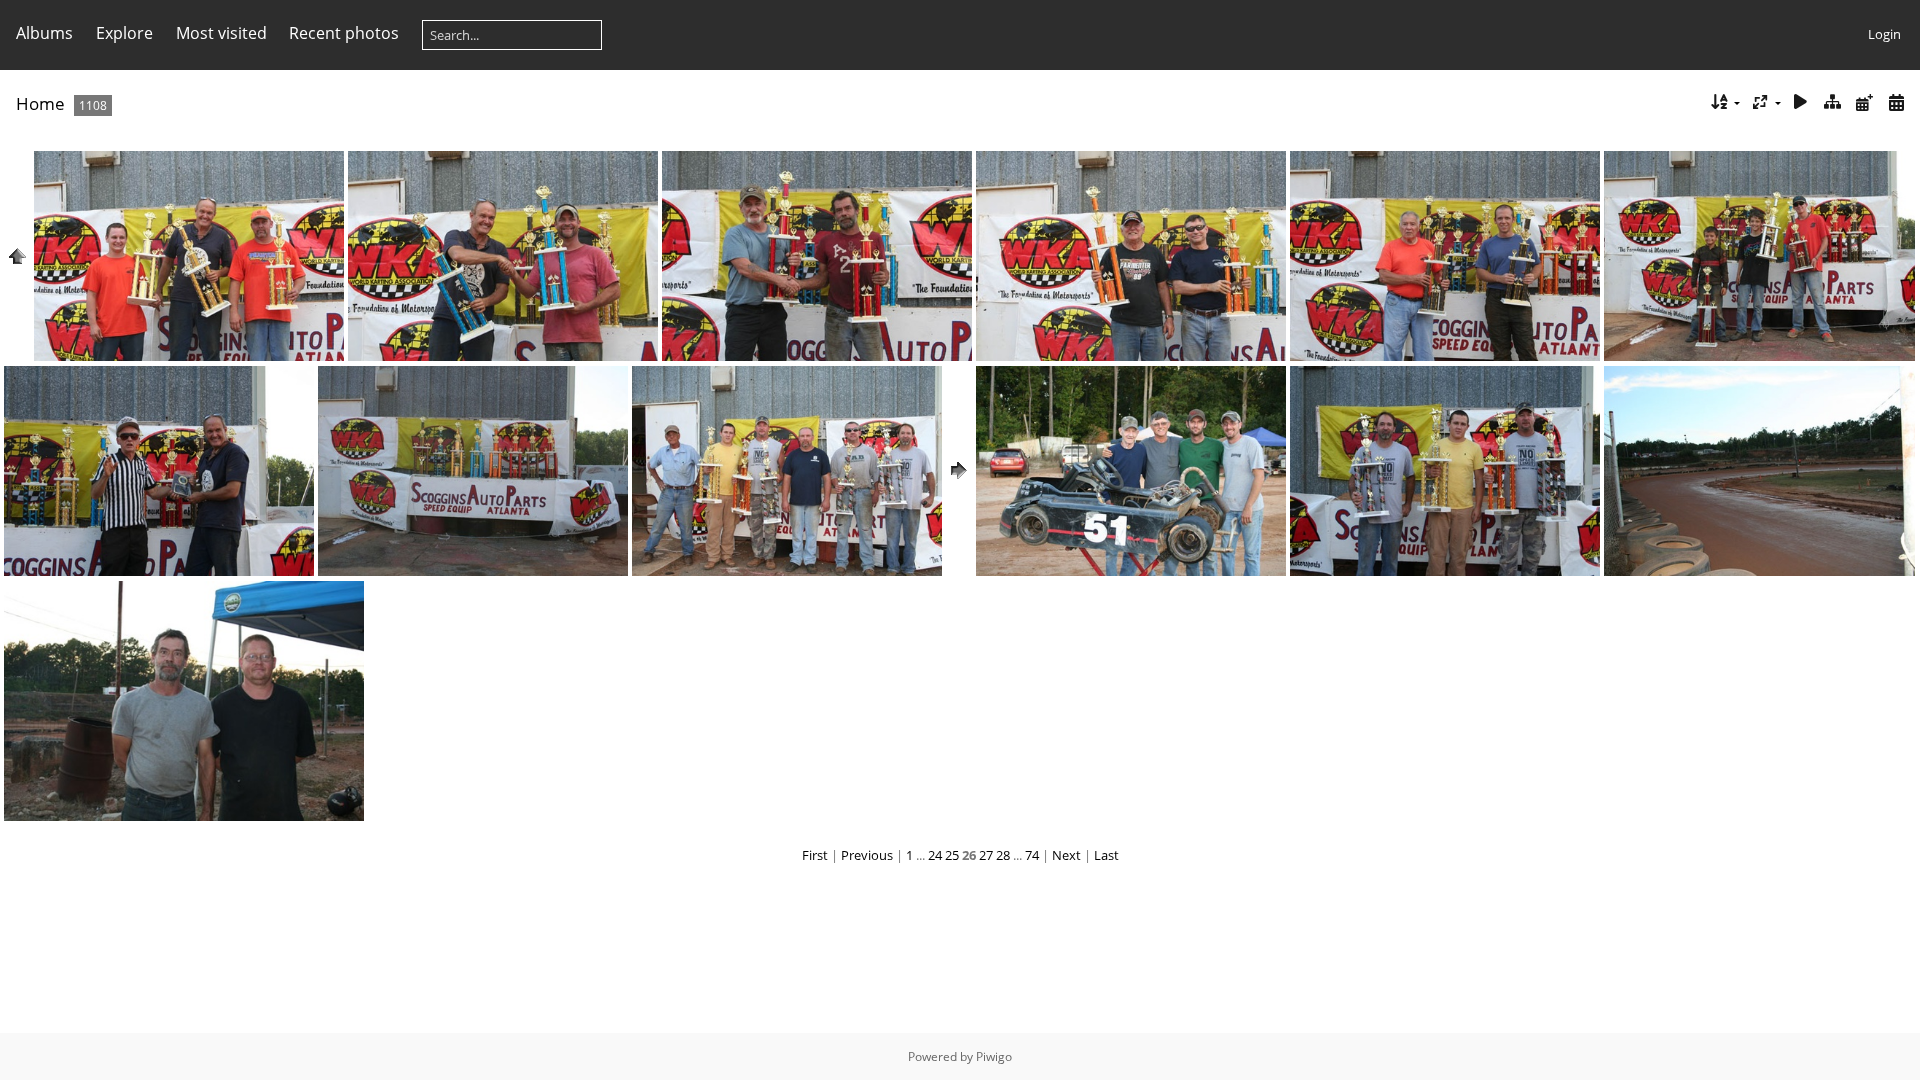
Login (1884, 34)
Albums (44, 33)
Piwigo (994, 1056)
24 (935, 855)
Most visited (221, 33)
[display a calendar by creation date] (1896, 102)
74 (1032, 855)
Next (1066, 855)
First (815, 855)
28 (1003, 855)
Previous (867, 855)
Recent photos (344, 33)
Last (1106, 855)
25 (952, 855)
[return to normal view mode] (1833, 102)
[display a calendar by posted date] (1864, 102)
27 (986, 855)
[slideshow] (1801, 102)
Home (40, 103)
